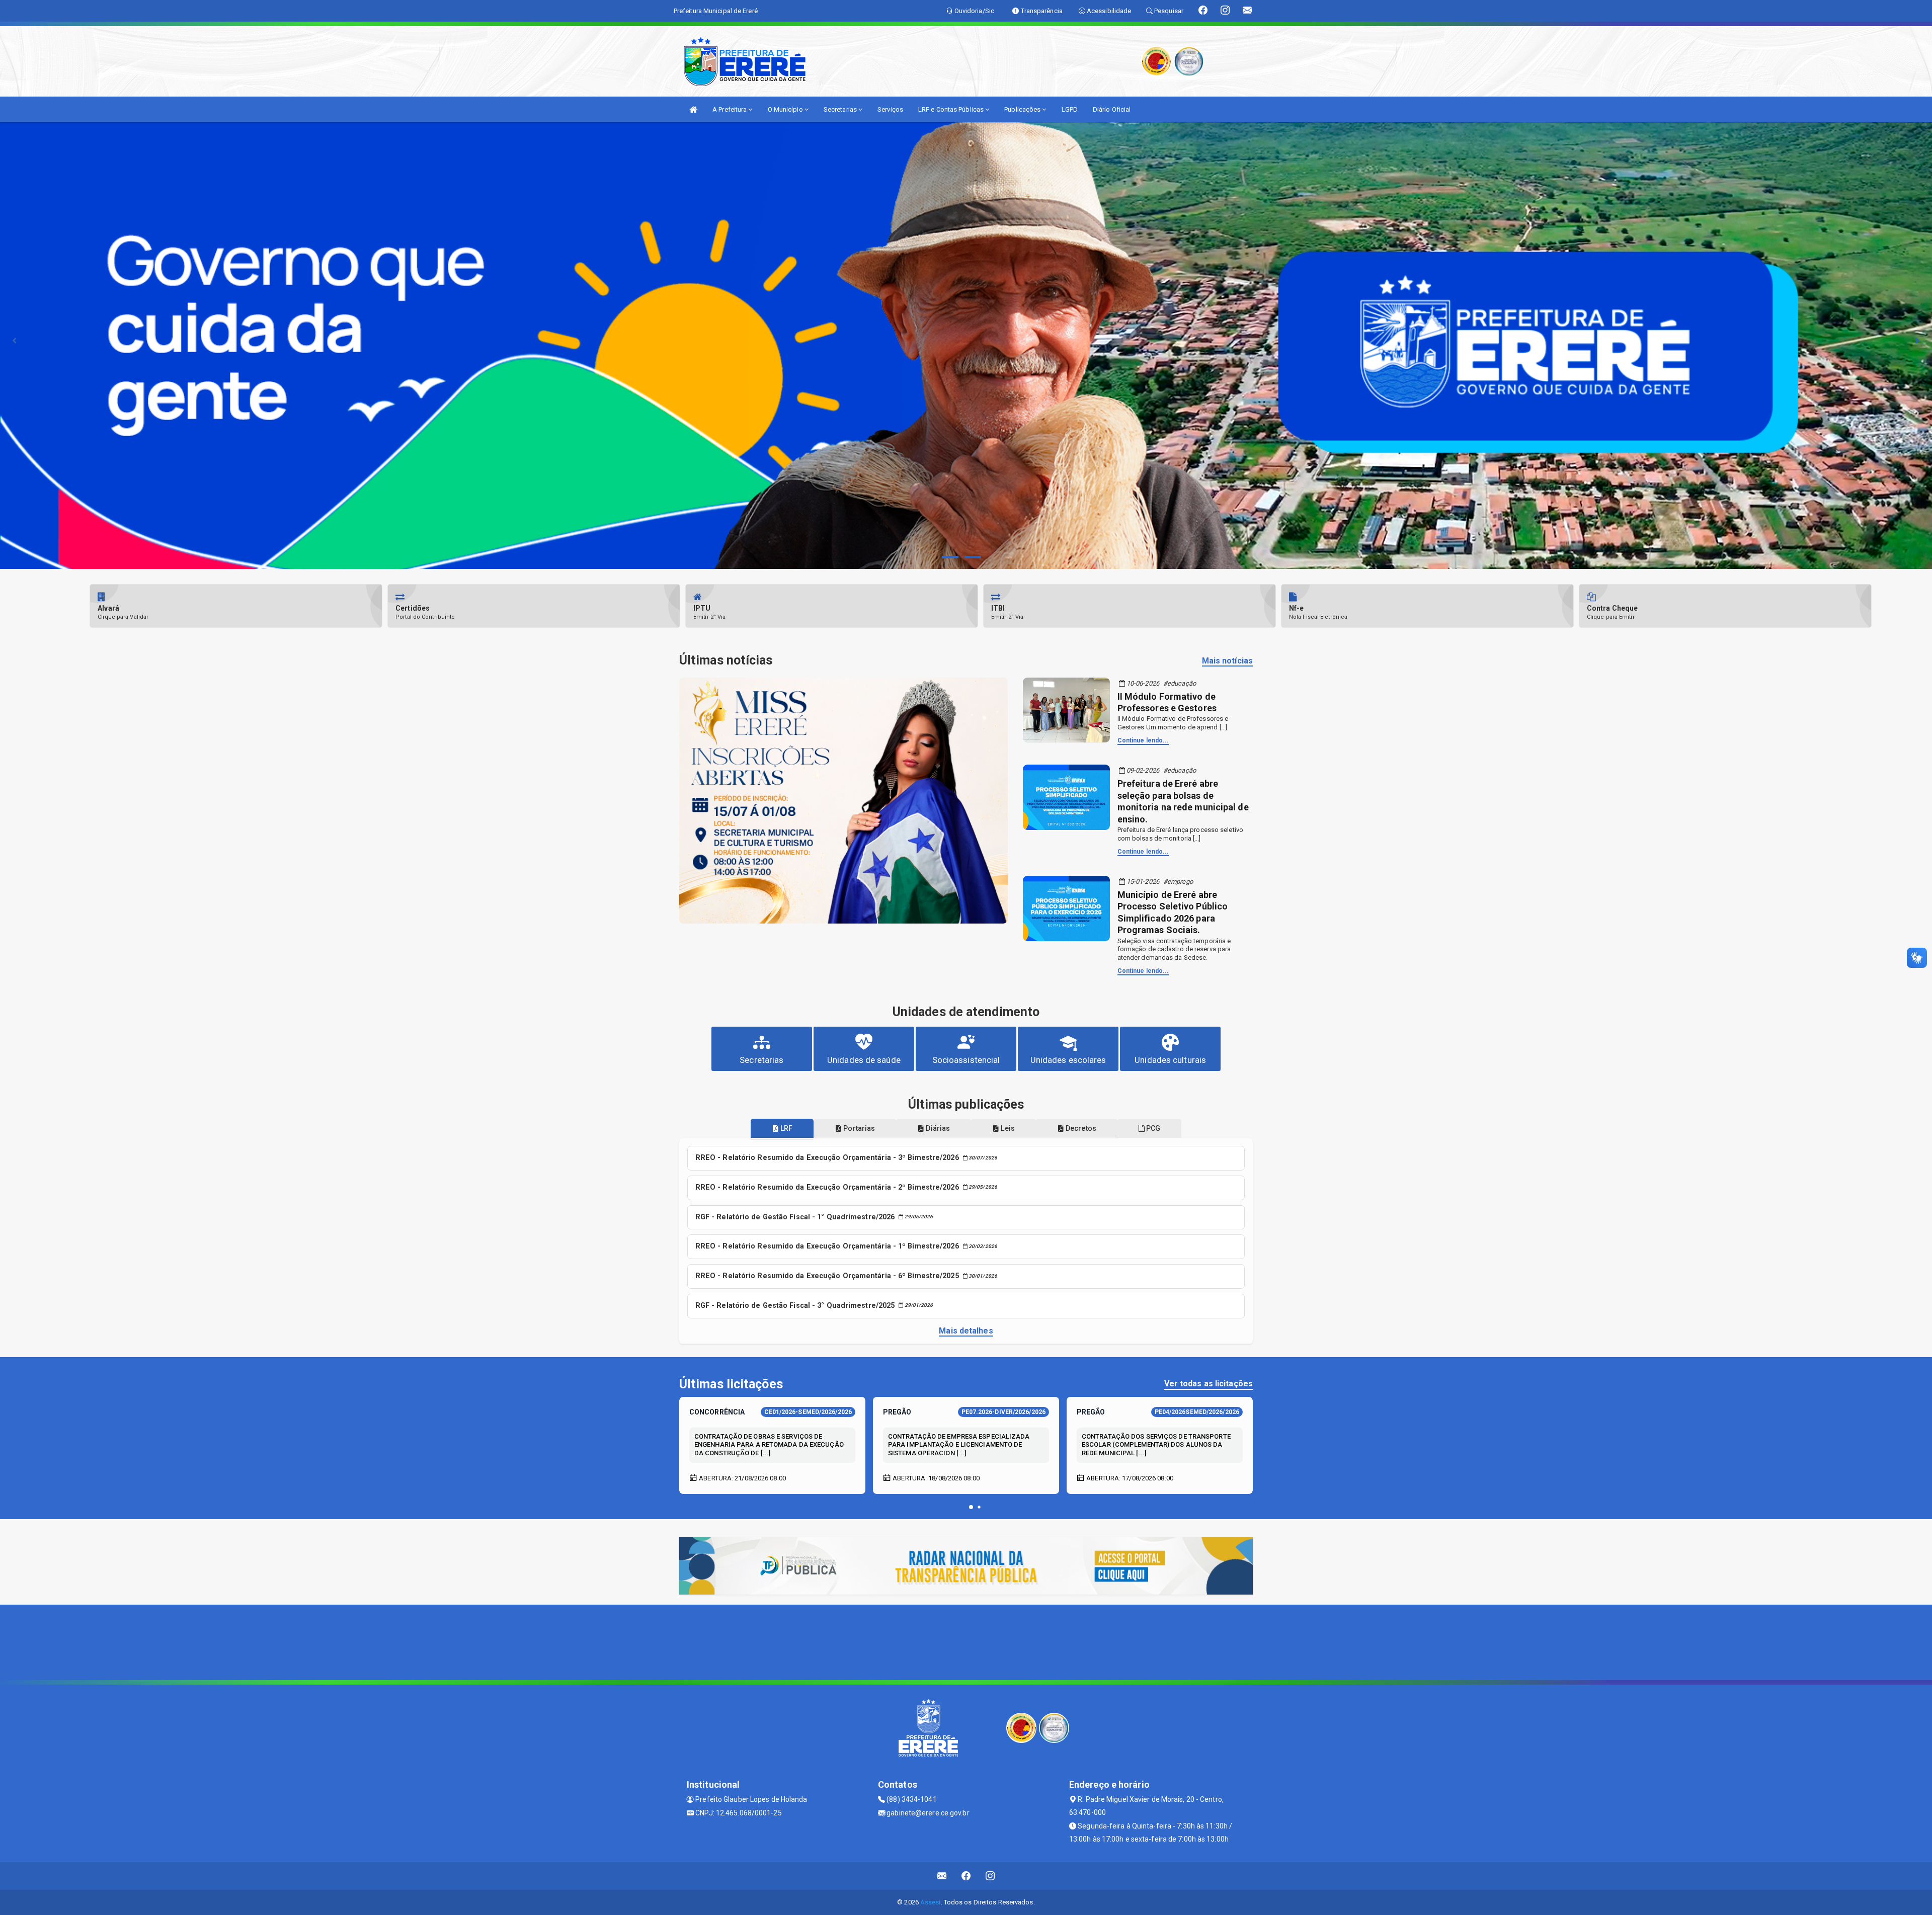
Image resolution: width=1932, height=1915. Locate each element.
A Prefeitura (730, 109)
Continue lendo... (1143, 740)
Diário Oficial (1112, 109)
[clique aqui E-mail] (942, 1876)
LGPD (1070, 109)
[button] (971, 1507)
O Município (786, 109)
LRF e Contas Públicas (952, 109)
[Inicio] (693, 109)
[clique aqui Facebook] (966, 1876)
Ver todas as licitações (1209, 1384)
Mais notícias (1227, 661)
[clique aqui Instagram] (990, 1876)
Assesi (931, 1902)
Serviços (890, 109)
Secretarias (841, 109)
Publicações (1023, 109)
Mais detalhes (966, 1331)
